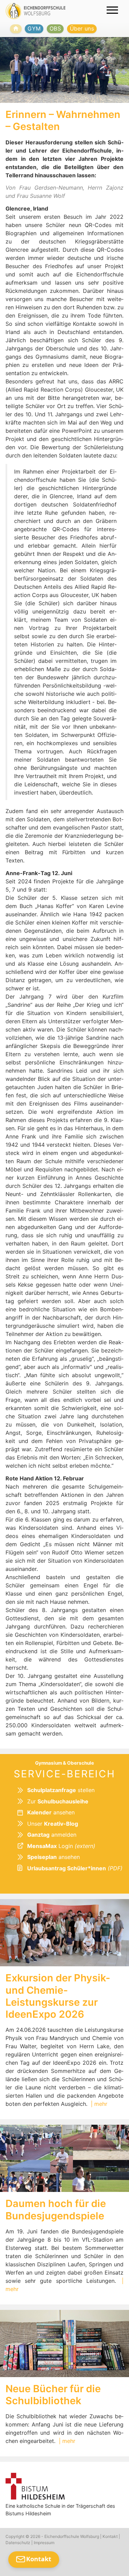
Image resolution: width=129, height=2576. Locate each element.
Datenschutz (18, 2543)
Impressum (44, 2543)
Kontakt (110, 2536)
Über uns (82, 28)
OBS (55, 28)
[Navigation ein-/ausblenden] (112, 10)
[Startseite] (16, 29)
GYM (34, 28)
